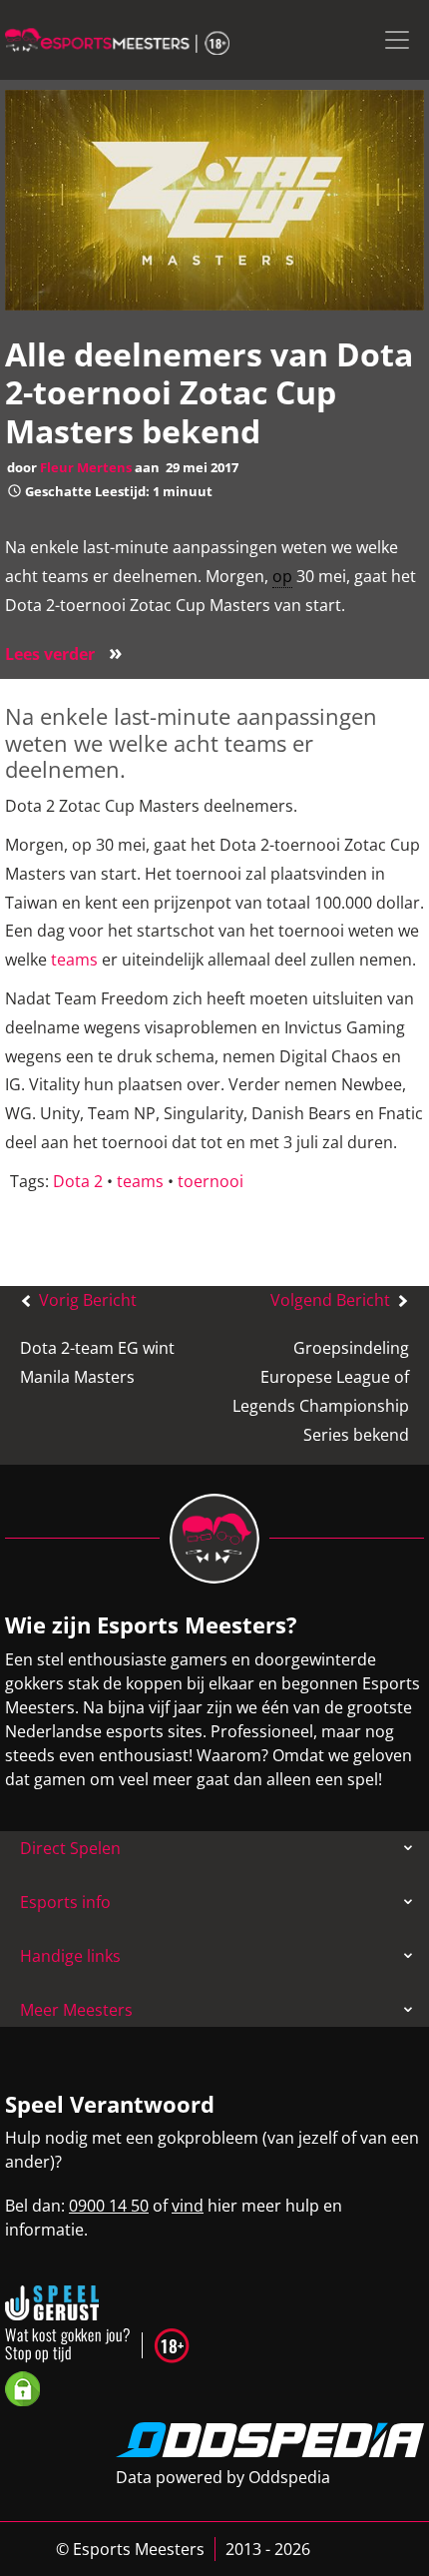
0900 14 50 (109, 2206)
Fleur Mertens (86, 467)
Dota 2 (78, 1181)
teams (74, 960)
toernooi (211, 1181)
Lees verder (64, 654)
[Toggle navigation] (397, 40)
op (282, 576)
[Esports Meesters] (117, 40)
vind (188, 2206)
